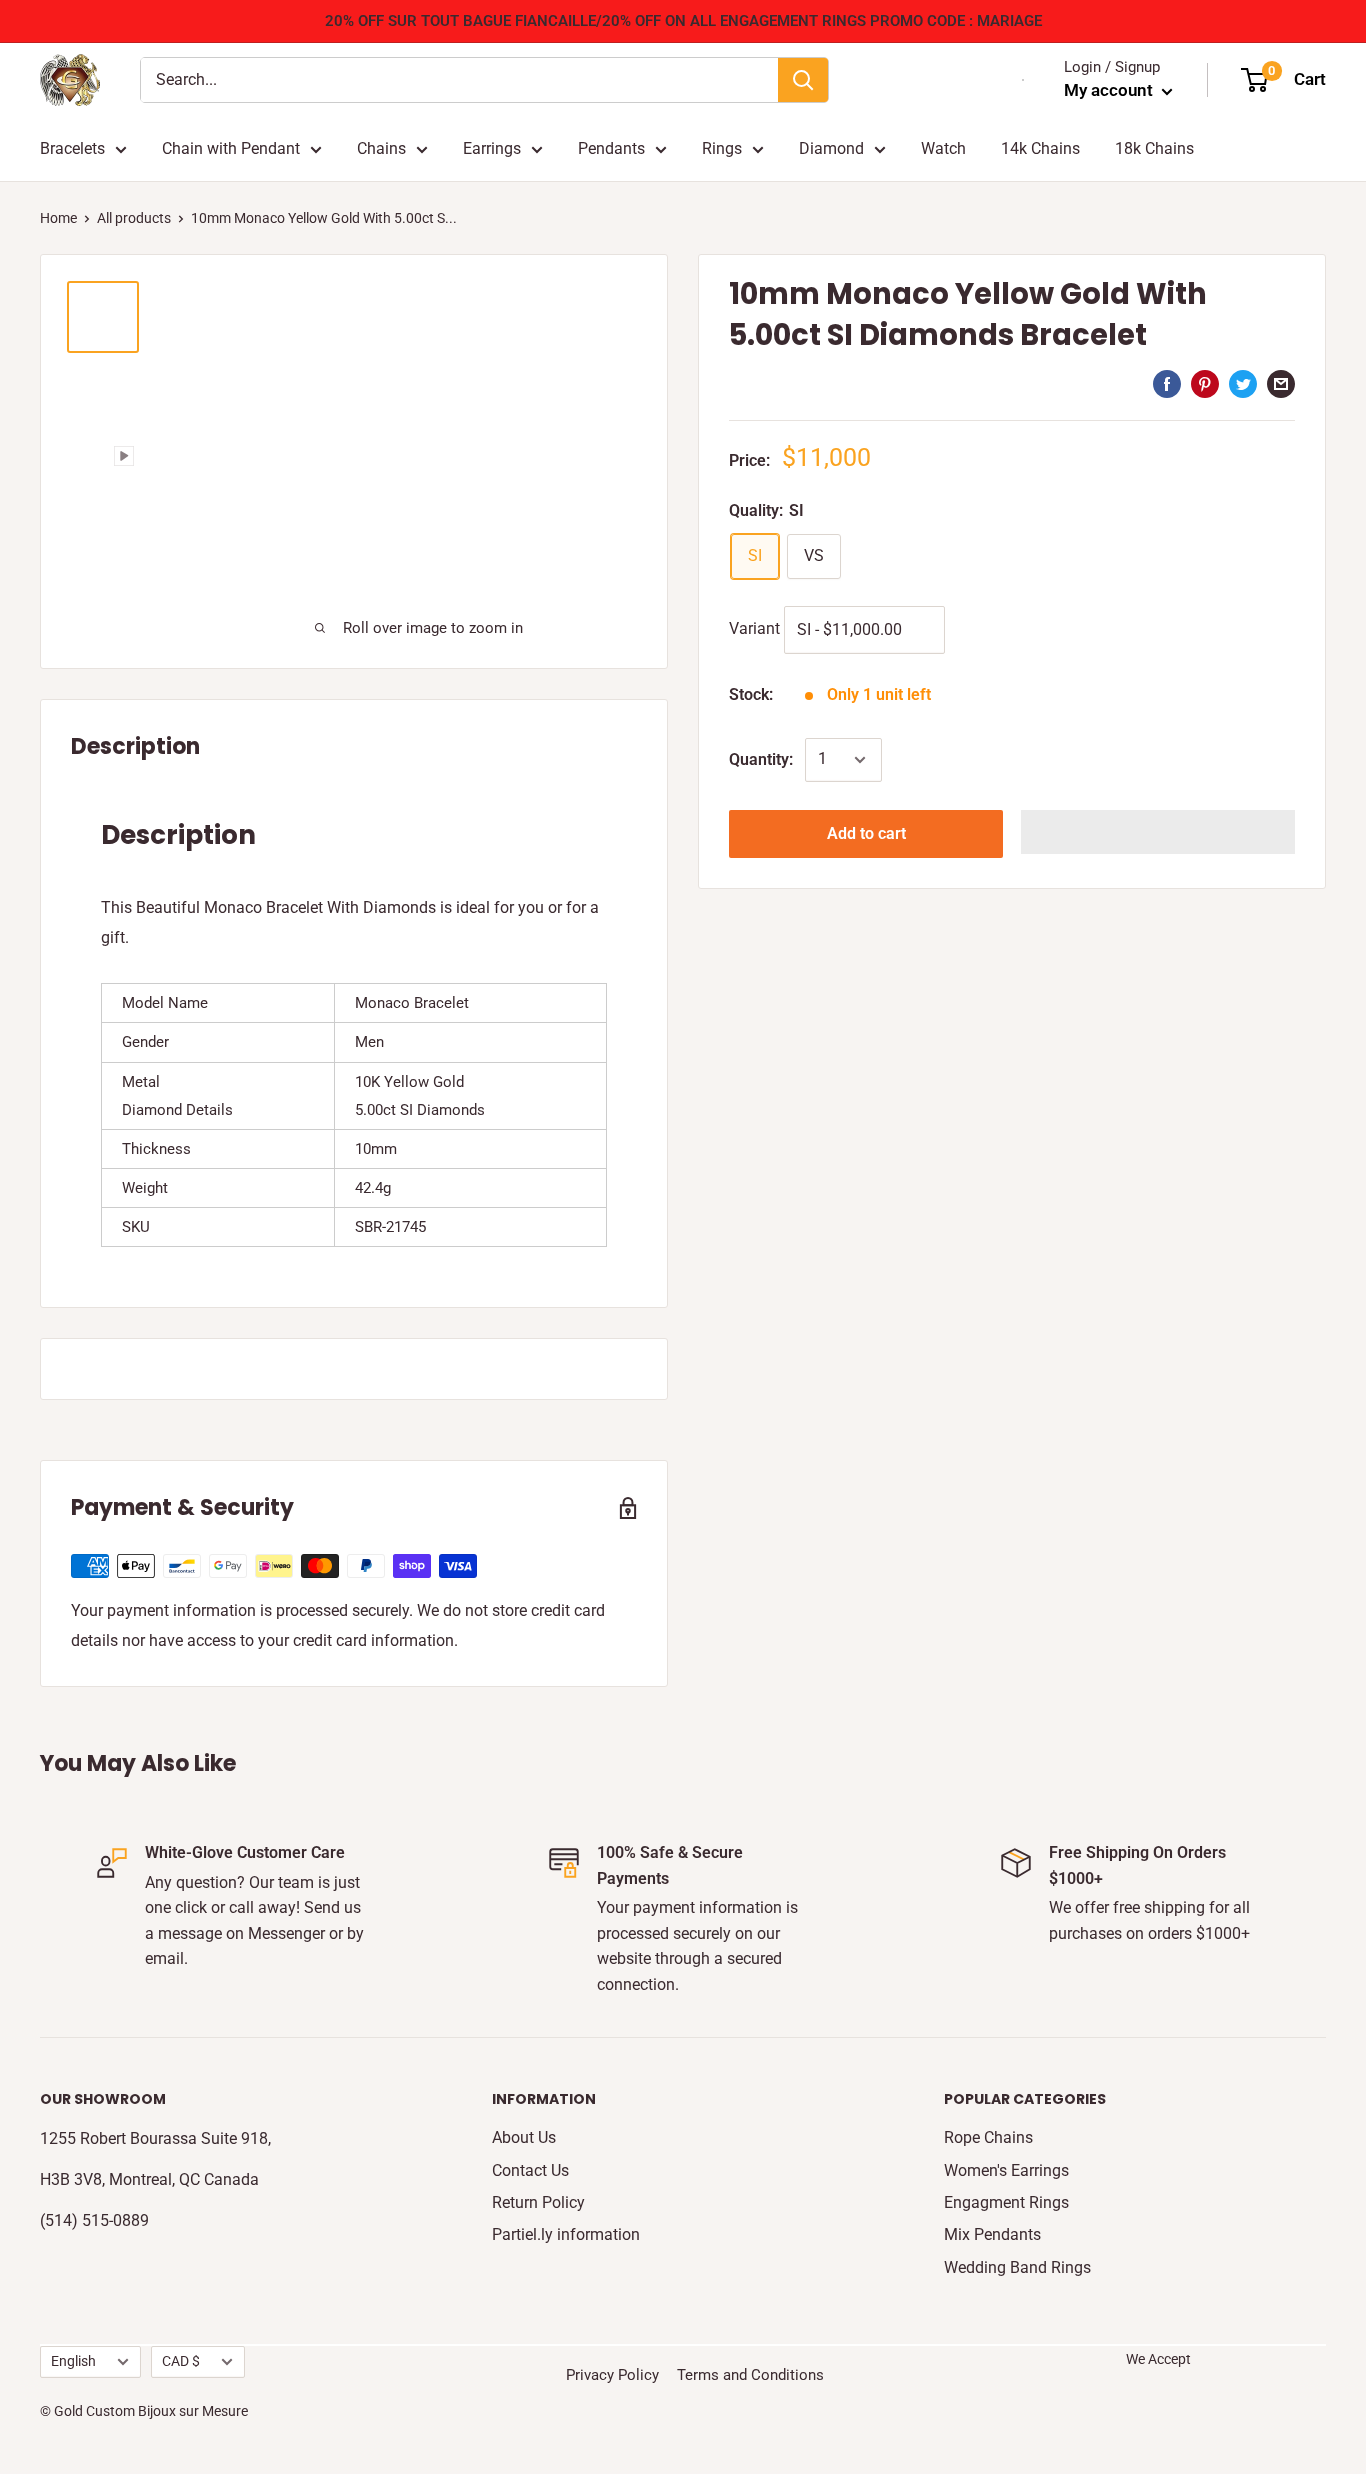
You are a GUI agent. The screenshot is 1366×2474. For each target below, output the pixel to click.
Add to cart (866, 833)
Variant (754, 628)
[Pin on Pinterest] (1205, 383)
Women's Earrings (1006, 2170)
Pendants (611, 148)
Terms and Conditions (750, 2375)
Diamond (831, 148)
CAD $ (181, 2361)
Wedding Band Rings (1017, 2267)
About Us (524, 2137)
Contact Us (530, 2170)
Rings (722, 148)
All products (134, 218)
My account (1110, 90)
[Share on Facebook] (1167, 383)
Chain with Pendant (231, 148)
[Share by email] (1281, 383)
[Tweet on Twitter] (1243, 383)
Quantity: (761, 759)
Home (58, 218)
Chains (381, 148)
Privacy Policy (612, 2375)
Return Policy (538, 2202)
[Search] (803, 80)
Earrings (492, 148)
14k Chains (1040, 148)
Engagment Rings (1006, 2202)
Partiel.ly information (566, 2234)
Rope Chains (988, 2137)
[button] (1158, 832)
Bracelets (72, 148)
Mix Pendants (992, 2234)
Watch (943, 148)
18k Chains (1154, 148)
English (73, 2361)
